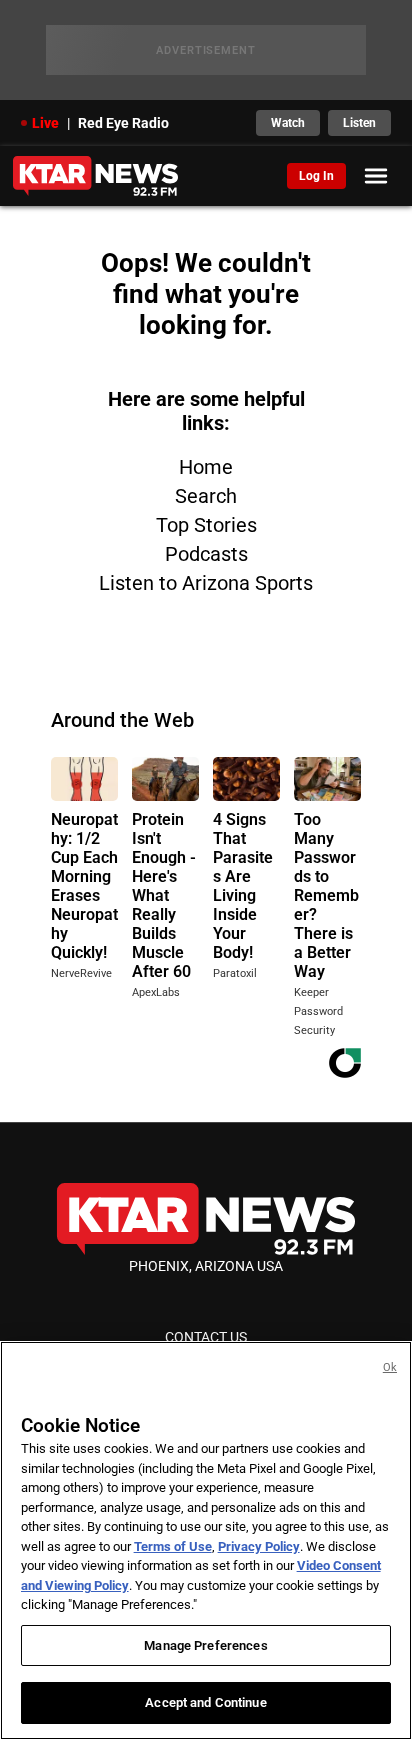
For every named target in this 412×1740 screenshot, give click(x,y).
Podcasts (206, 554)
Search (206, 496)
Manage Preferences (205, 1645)
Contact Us (206, 1337)
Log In (316, 176)
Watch (288, 123)
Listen (359, 123)
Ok (390, 1367)
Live (45, 123)
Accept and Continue (205, 1702)
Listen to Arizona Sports (206, 583)
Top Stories (206, 525)
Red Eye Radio (123, 123)
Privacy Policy (259, 1546)
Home (206, 467)
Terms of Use (173, 1546)
